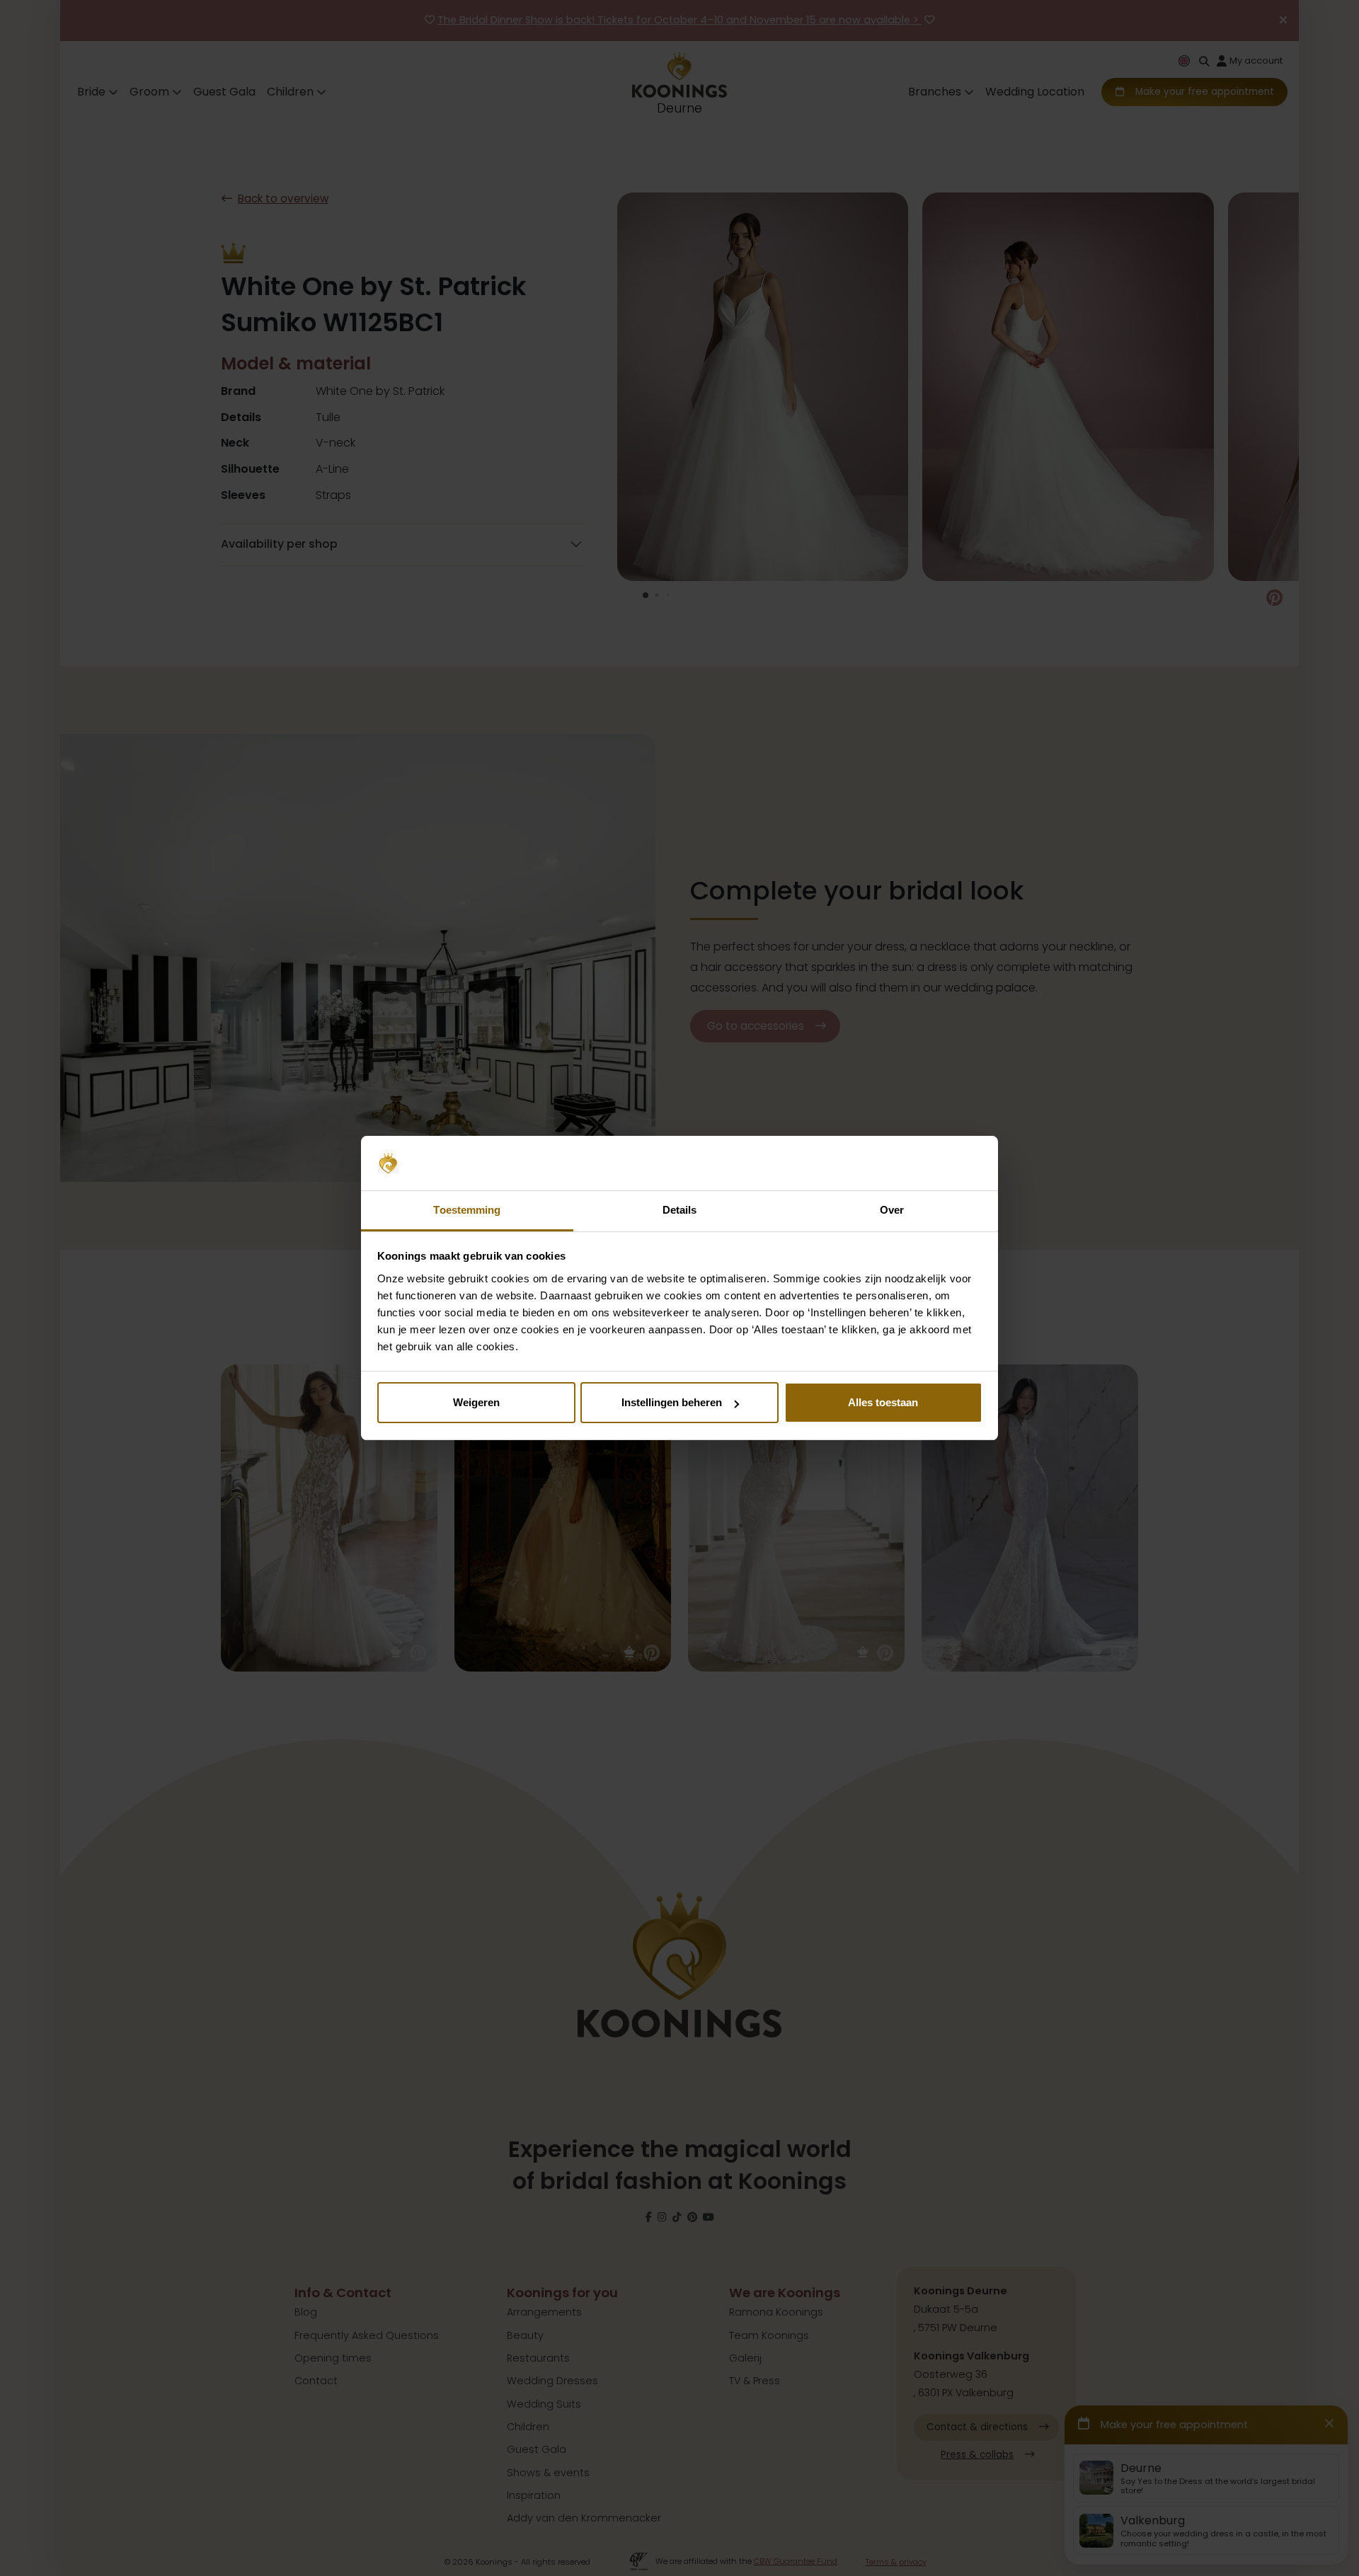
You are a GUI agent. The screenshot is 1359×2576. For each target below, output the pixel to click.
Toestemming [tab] (467, 1210)
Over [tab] (892, 1210)
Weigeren (476, 1402)
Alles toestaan (883, 1402)
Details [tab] (680, 1210)
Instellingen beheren (672, 1402)
